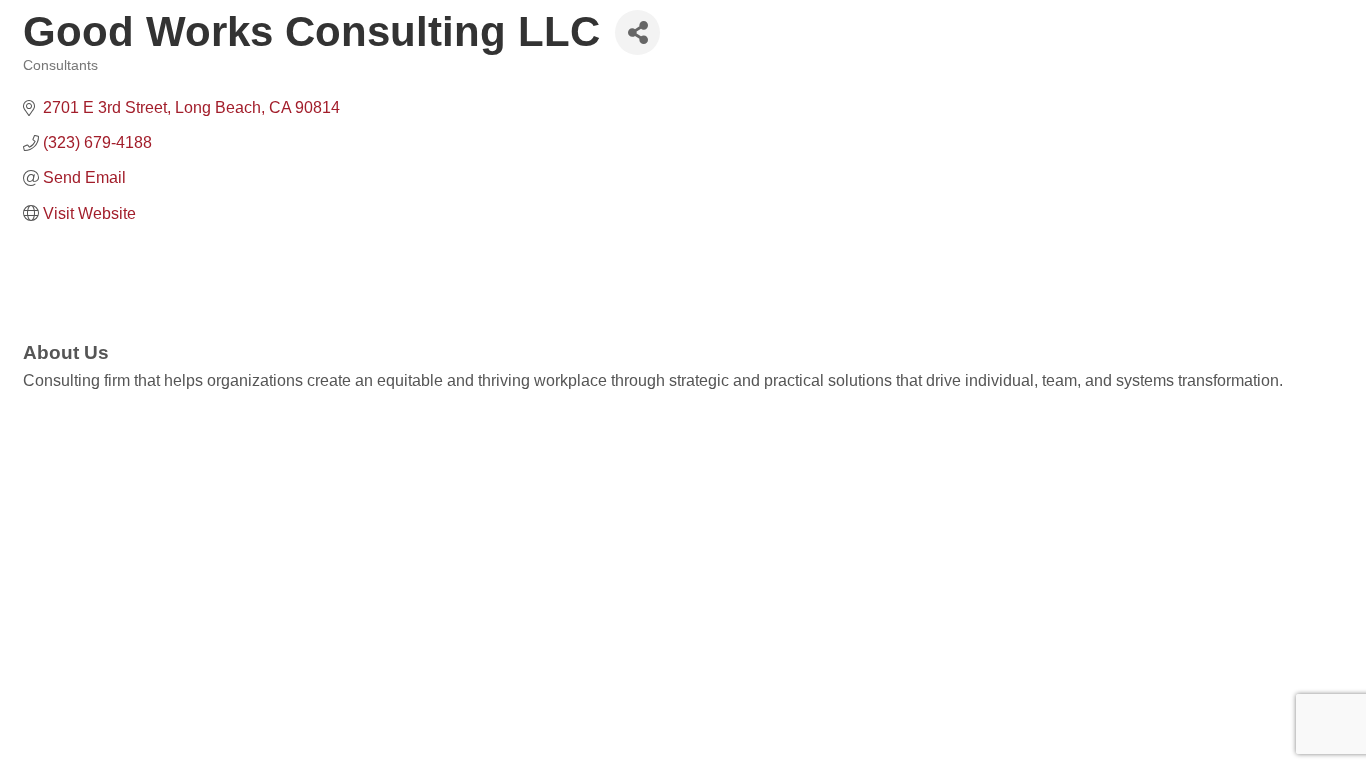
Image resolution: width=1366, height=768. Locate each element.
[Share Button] (637, 32)
